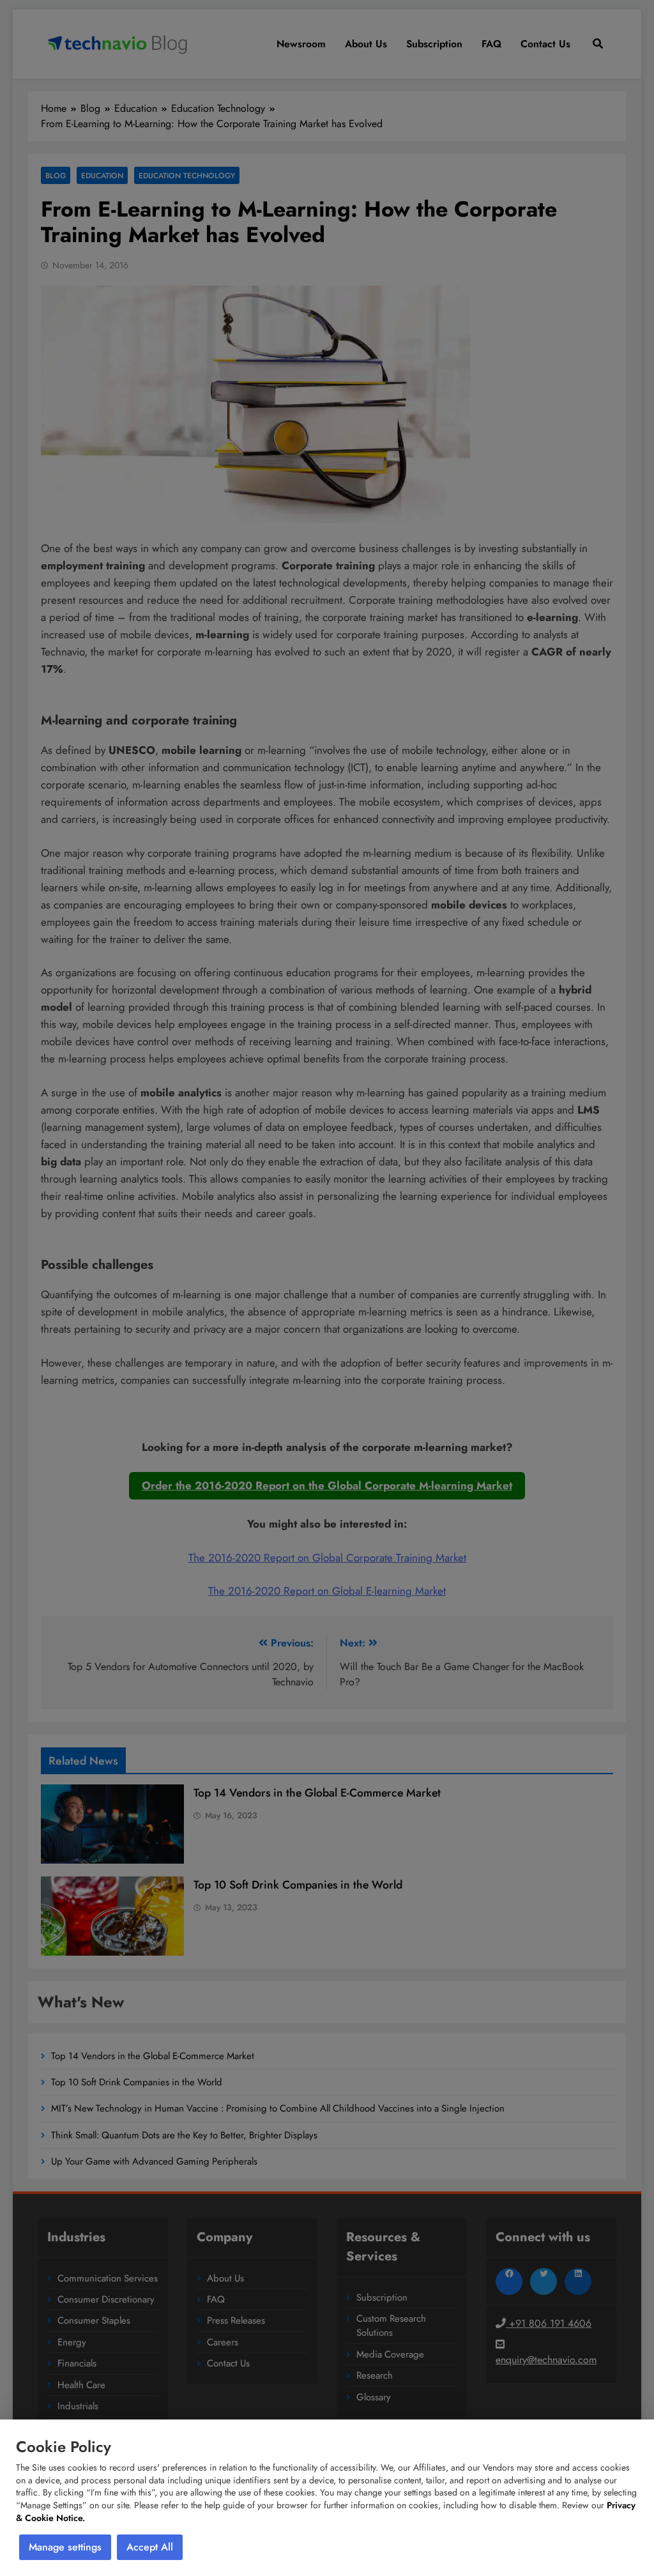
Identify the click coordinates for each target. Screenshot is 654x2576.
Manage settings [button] (65, 2547)
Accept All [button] (150, 2547)
